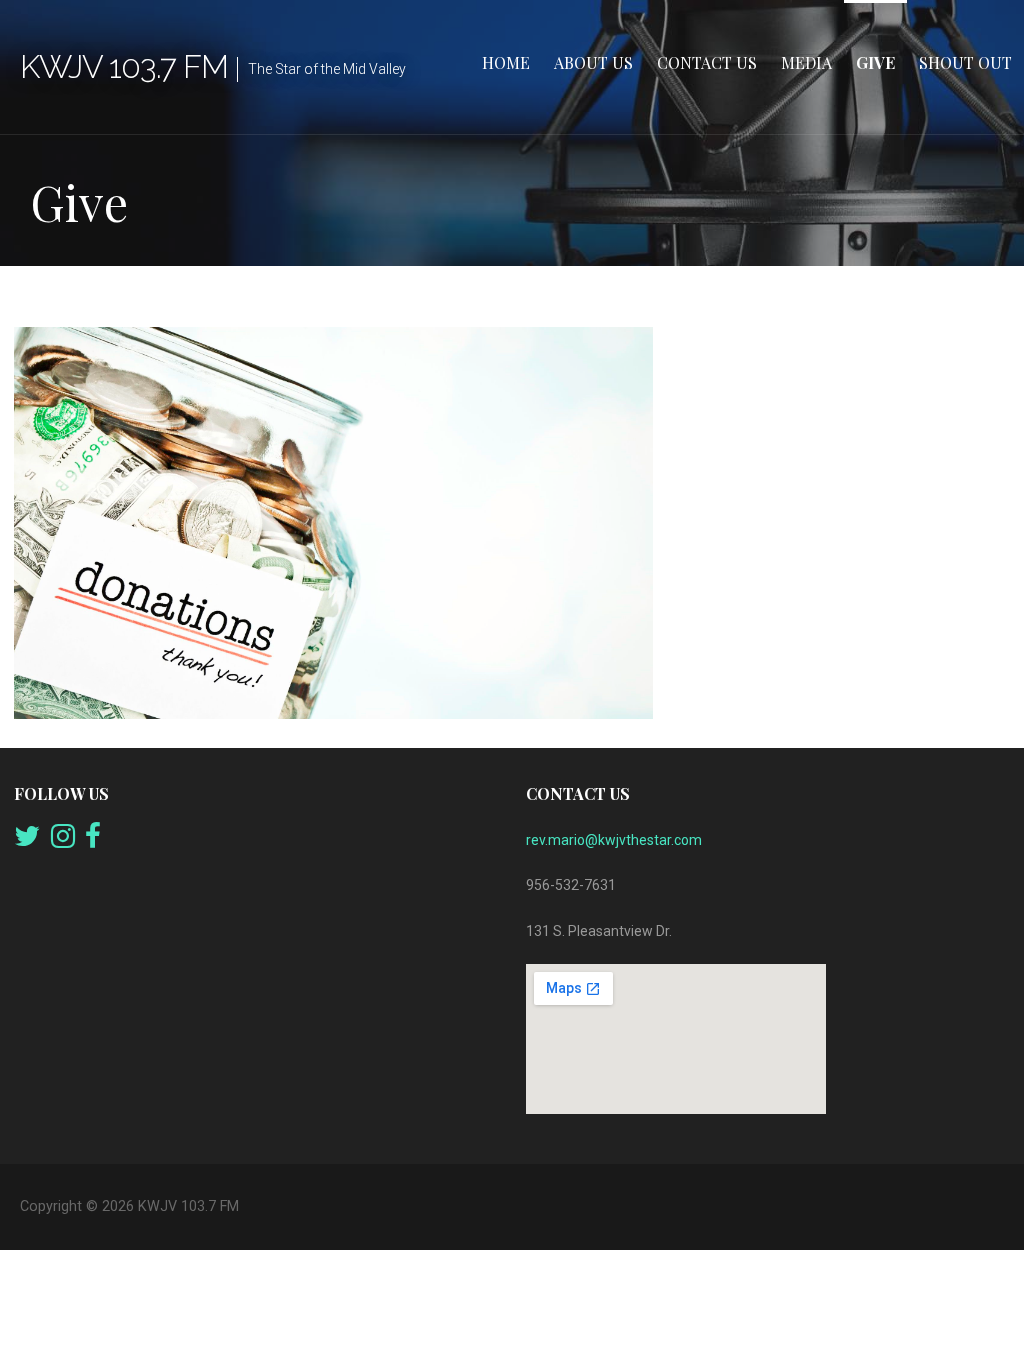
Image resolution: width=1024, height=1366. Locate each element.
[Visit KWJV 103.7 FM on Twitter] (27, 841)
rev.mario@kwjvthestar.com (614, 840)
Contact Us (707, 62)
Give (875, 62)
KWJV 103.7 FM (124, 66)
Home (506, 62)
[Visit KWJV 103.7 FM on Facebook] (93, 841)
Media (806, 62)
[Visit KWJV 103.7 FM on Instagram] (63, 841)
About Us (593, 62)
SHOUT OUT (965, 62)
